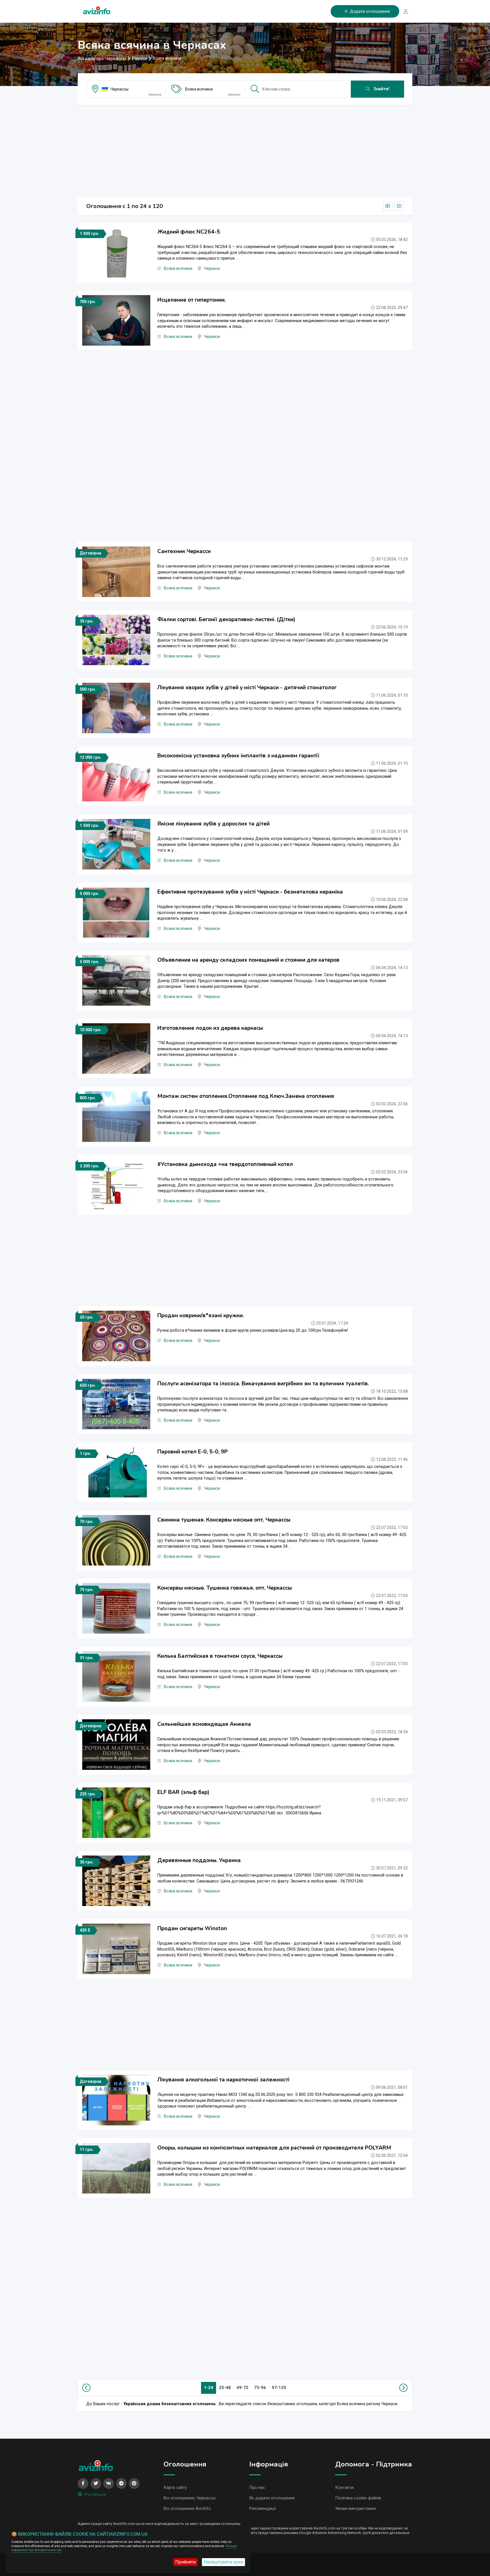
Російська (95, 2494)
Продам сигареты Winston (192, 1928)
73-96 (260, 2388)
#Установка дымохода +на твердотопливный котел (225, 1164)
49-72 (242, 2388)
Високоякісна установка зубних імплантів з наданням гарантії (238, 756)
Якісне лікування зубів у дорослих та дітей (214, 824)
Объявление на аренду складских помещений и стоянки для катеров (248, 960)
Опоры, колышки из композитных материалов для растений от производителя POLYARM (274, 2148)
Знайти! (381, 89)
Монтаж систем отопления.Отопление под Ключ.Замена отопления (246, 1096)
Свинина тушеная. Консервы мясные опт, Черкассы (224, 1520)
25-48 (225, 2388)
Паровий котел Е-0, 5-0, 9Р (193, 1452)
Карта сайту (175, 2487)
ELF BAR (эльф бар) (183, 1792)
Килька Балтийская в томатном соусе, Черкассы (220, 1656)
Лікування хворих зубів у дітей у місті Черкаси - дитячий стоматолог (247, 688)
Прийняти (185, 2562)
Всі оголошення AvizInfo (187, 2508)
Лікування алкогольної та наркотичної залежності (223, 2080)
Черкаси (212, 269)
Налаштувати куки (223, 2562)
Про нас (257, 2487)
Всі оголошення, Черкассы (190, 2498)
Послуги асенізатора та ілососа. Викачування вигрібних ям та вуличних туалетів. (263, 1384)
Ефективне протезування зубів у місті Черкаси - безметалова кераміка (250, 892)
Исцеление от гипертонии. (192, 300)
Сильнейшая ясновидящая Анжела (204, 1724)
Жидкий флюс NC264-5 (189, 232)
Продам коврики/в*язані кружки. (201, 1316)
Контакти (344, 2487)
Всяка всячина (199, 89)
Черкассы (119, 89)
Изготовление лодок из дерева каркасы (210, 1028)
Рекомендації (263, 2508)
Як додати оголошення (272, 2498)
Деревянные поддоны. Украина (199, 1860)
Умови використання (355, 2508)
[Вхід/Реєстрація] (404, 11)
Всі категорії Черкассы (102, 59)
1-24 (209, 2388)
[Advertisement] (245, 149)
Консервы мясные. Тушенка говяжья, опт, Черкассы (225, 1588)
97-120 (279, 2388)
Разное (140, 59)
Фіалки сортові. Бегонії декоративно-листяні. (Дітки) (226, 619)
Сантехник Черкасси (184, 551)
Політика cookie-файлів (358, 2498)
